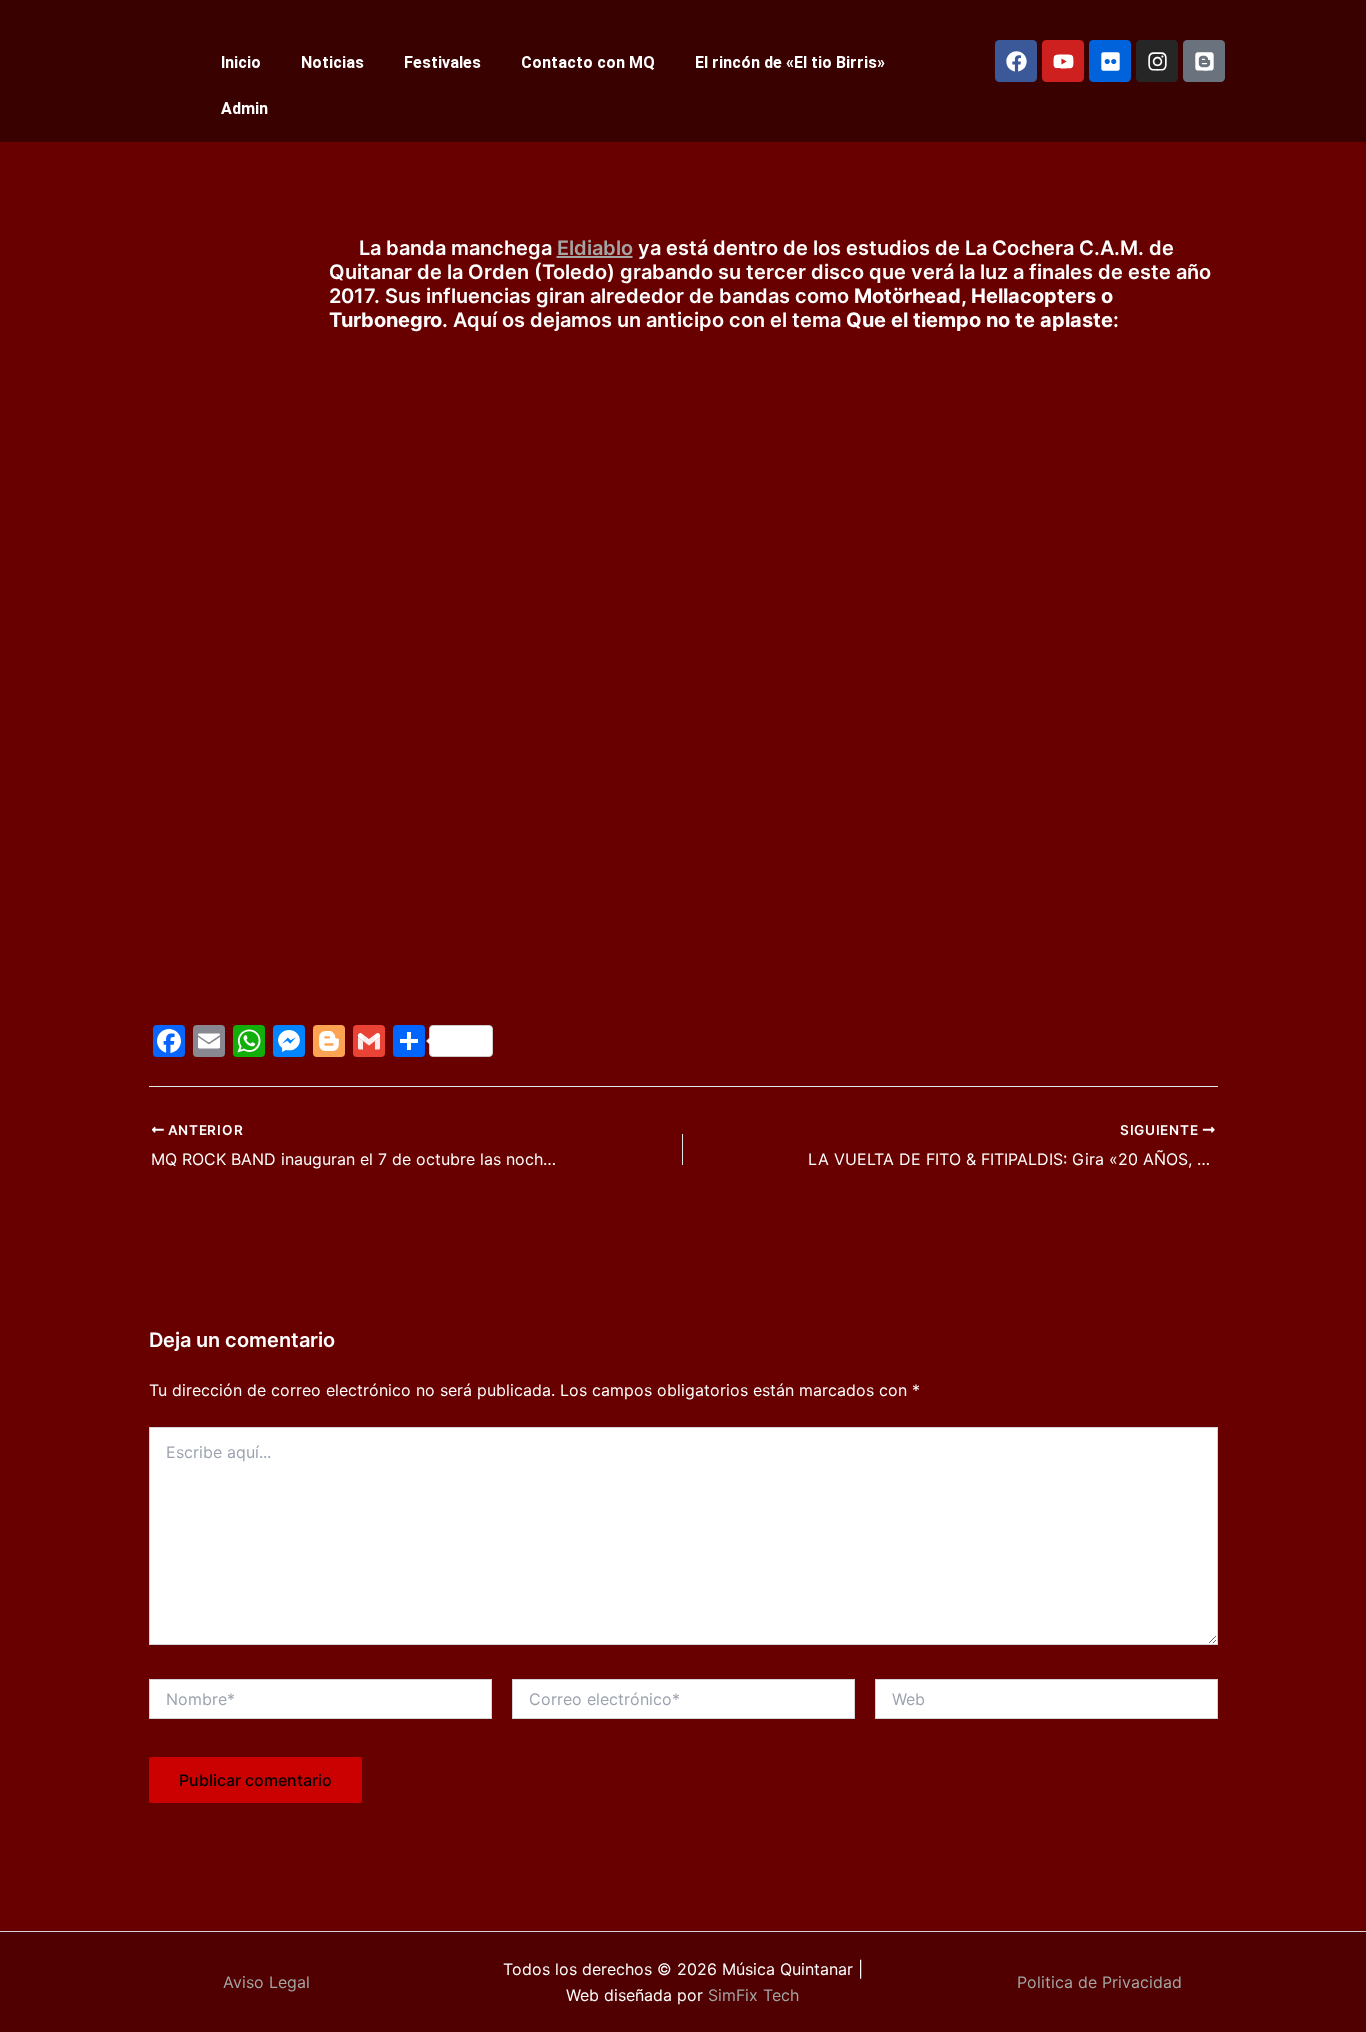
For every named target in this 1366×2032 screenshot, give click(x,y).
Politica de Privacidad (1099, 1982)
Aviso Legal (266, 1982)
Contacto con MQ (588, 62)
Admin (244, 108)
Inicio (241, 62)
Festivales (442, 62)
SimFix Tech (751, 1995)
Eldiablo (595, 248)
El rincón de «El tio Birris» (790, 62)
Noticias (332, 62)
